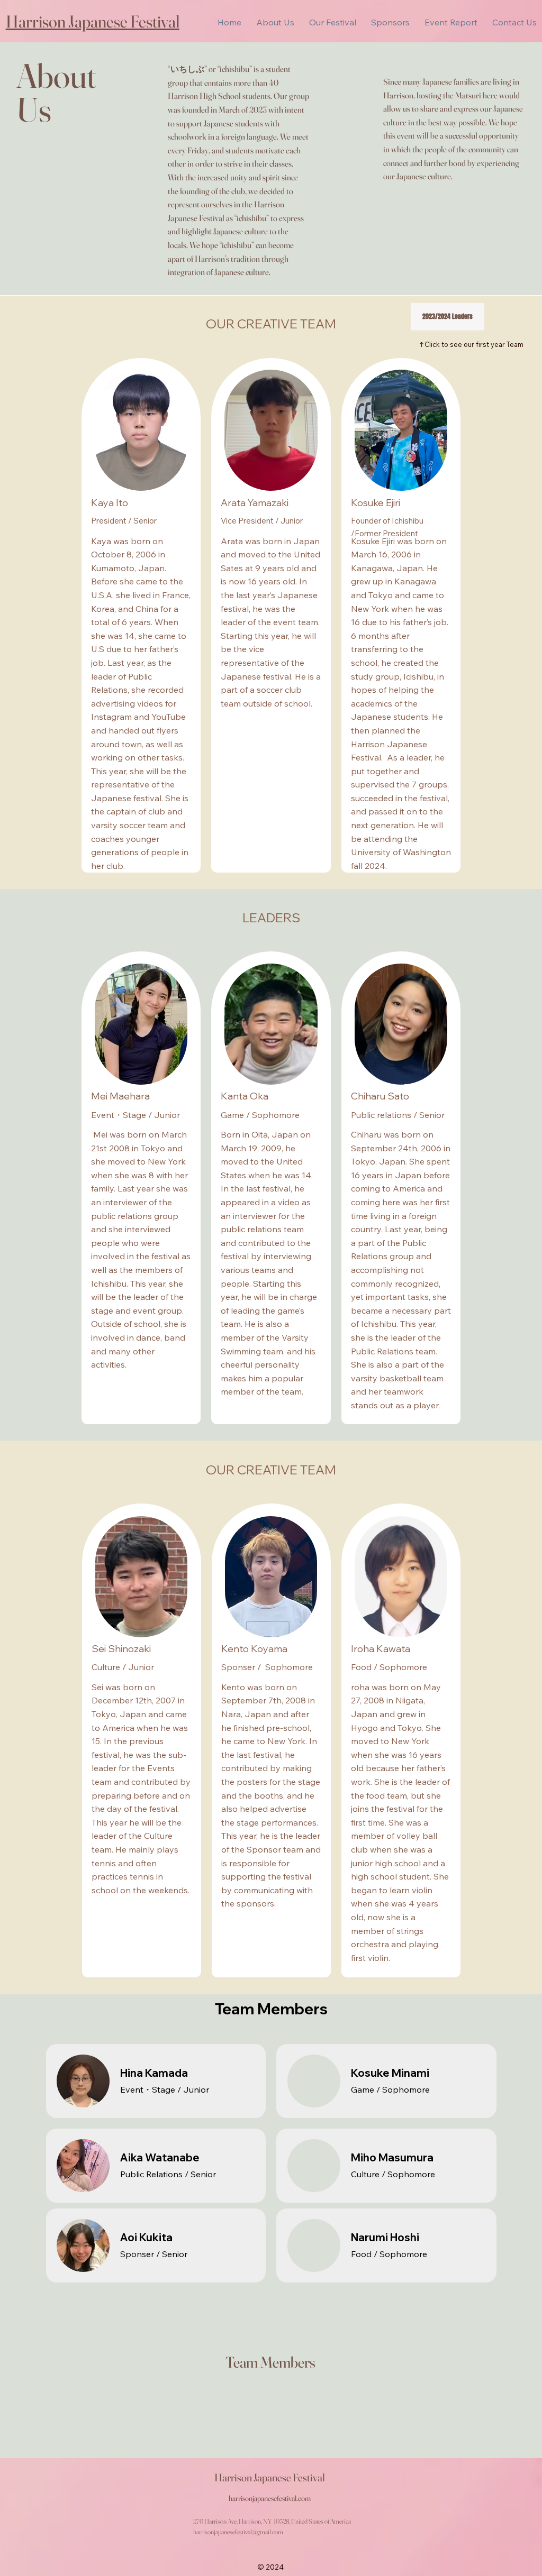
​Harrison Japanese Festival (93, 21)
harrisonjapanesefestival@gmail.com (238, 2532)
